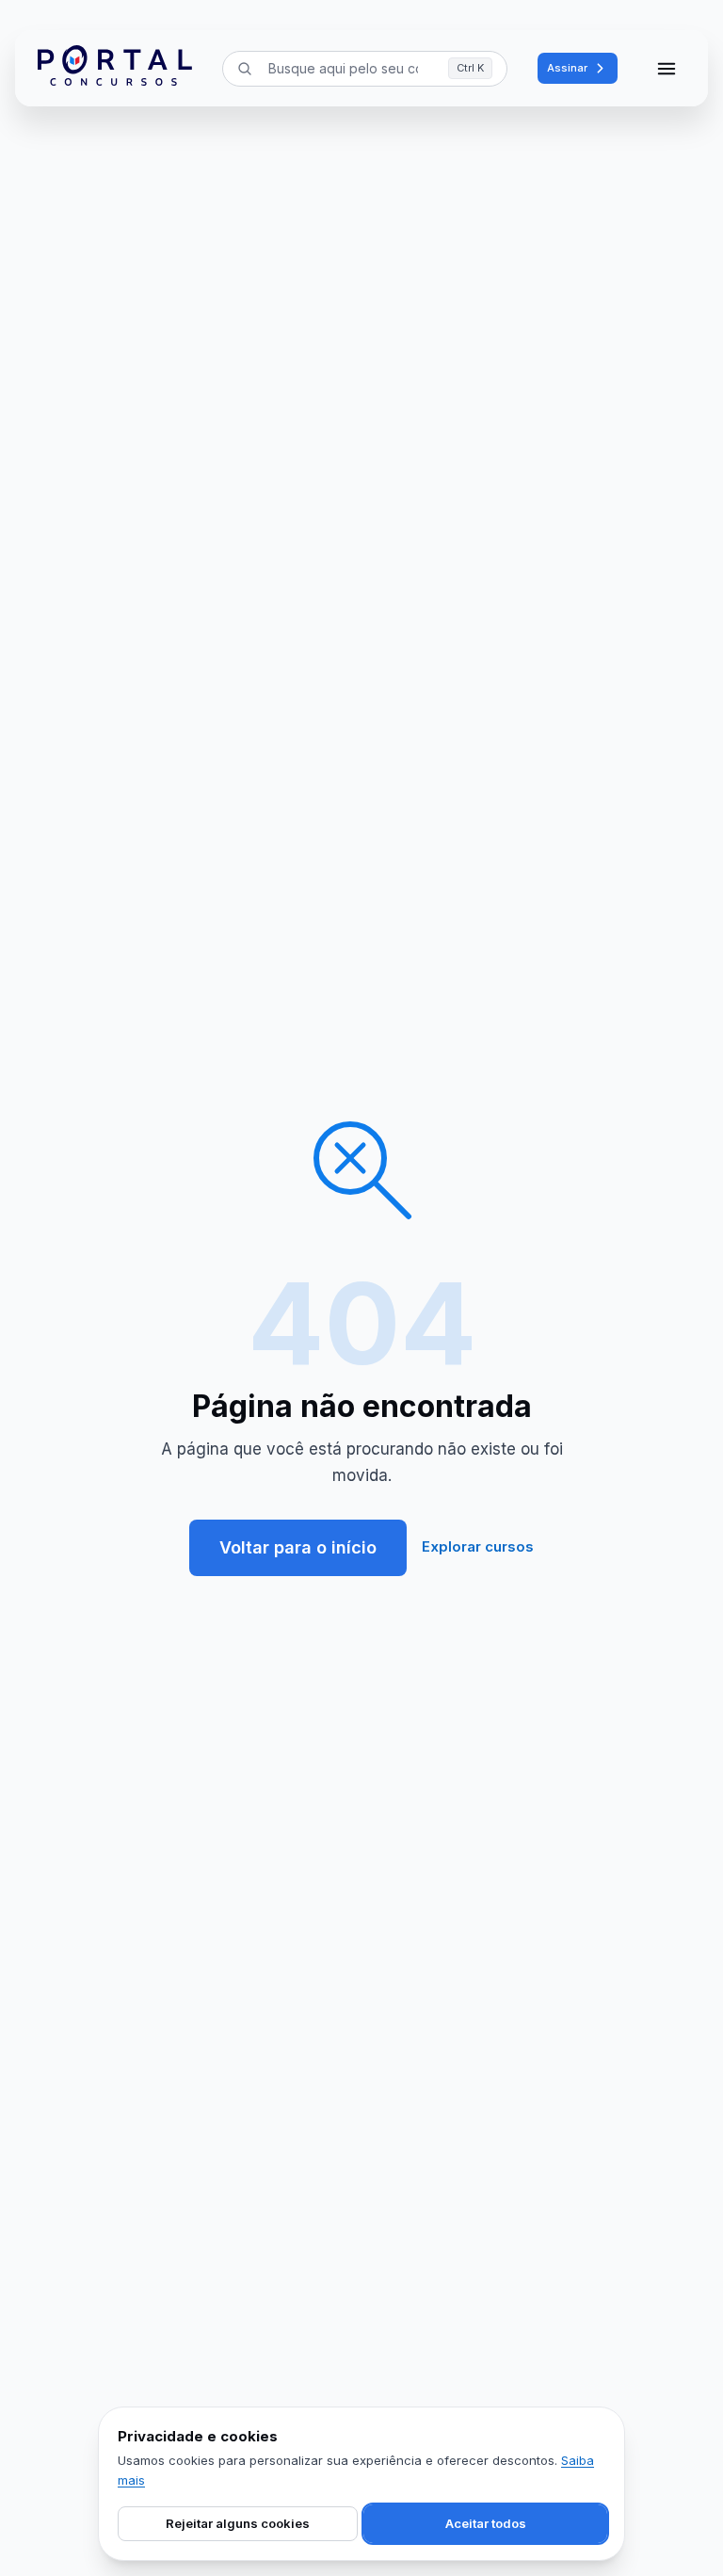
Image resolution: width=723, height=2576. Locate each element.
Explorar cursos (478, 1546)
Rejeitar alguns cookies (238, 2523)
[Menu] (667, 69)
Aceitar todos (486, 2523)
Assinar (567, 68)
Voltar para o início (298, 1547)
